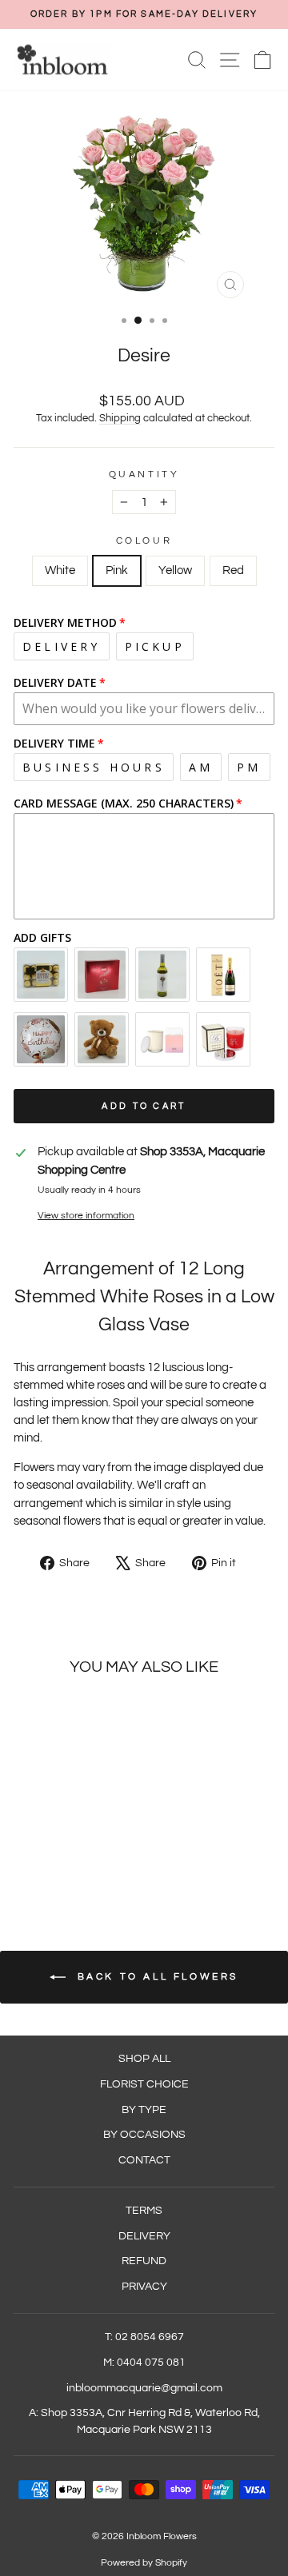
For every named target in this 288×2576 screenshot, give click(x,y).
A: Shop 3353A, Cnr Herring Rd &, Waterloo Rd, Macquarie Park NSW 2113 (144, 2421)
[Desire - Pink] (54, 1855)
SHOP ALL (144, 2059)
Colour (144, 540)
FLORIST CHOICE (144, 2084)
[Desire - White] (36, 1855)
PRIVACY (144, 2287)
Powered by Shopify (144, 2563)
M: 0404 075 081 (144, 2363)
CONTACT (144, 2160)
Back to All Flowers (155, 1977)
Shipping (120, 419)
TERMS (144, 2211)
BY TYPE (144, 2110)
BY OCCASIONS (144, 2135)
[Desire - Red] (91, 1855)
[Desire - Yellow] (72, 1855)
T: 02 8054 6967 (144, 2337)
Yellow (175, 570)
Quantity (144, 474)
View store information (86, 1215)
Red (233, 570)
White (60, 570)
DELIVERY (144, 2236)
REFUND (144, 2261)
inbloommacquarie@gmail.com (144, 2388)
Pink (117, 570)
